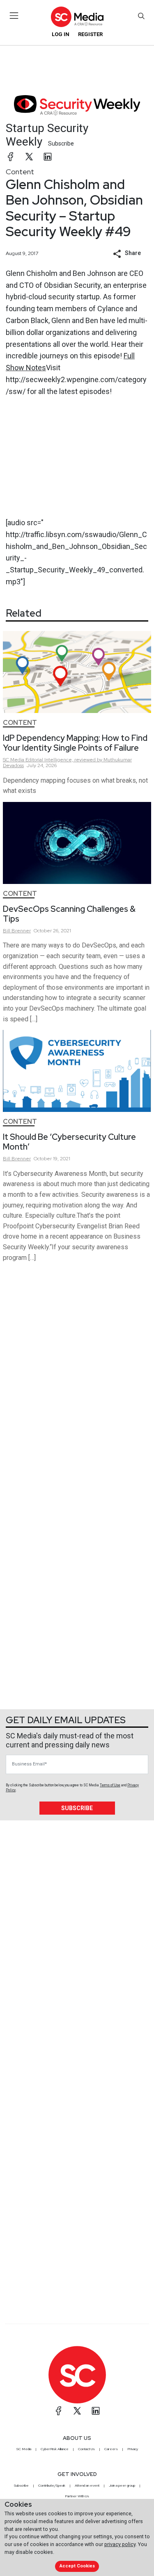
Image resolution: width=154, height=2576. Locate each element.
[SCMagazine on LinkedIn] (96, 2411)
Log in (61, 34)
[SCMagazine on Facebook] (59, 2411)
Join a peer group (122, 2485)
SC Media (24, 2449)
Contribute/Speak (52, 2485)
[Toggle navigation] (14, 16)
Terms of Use (110, 1785)
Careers (111, 2449)
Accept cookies (77, 2566)
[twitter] (29, 157)
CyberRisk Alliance (55, 2449)
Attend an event (87, 2485)
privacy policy (120, 2544)
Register (90, 34)
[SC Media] (77, 17)
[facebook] (11, 157)
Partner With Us (77, 2496)
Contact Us (86, 2449)
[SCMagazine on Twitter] (77, 2411)
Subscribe (61, 143)
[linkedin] (48, 157)
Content (20, 172)
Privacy (133, 2449)
